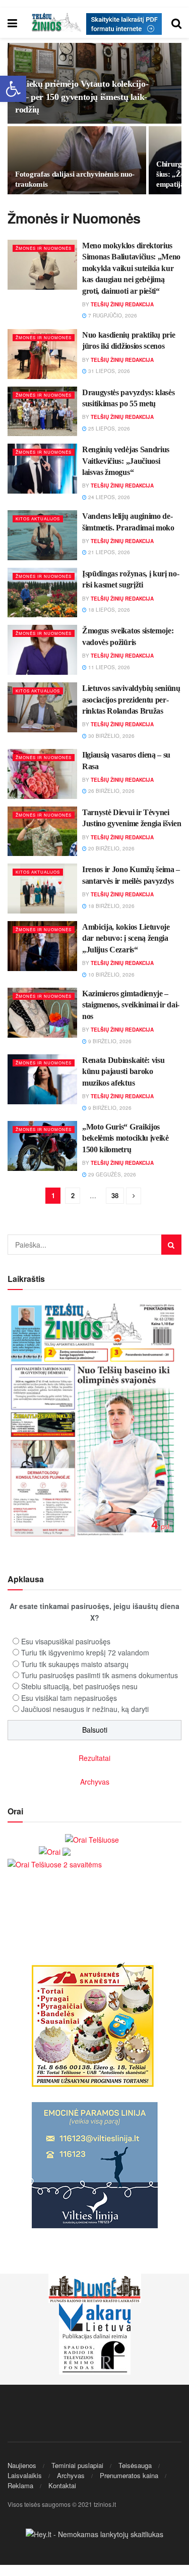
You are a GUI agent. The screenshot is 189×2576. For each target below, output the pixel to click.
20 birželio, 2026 (111, 848)
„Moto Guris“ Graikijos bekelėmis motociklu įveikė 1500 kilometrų (125, 1138)
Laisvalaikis (25, 2475)
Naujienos (22, 2465)
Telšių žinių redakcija (122, 304)
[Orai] (55, 1851)
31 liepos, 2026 (108, 371)
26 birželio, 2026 (111, 791)
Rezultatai (94, 1758)
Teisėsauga (135, 2465)
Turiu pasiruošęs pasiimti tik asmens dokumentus (100, 1675)
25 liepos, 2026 (108, 428)
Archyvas (95, 1782)
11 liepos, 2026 (108, 667)
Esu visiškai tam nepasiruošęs (69, 1698)
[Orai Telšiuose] (92, 1838)
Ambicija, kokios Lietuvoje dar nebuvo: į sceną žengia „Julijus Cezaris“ (126, 938)
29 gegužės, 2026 (111, 1174)
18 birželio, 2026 (111, 906)
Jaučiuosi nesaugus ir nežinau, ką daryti (85, 1709)
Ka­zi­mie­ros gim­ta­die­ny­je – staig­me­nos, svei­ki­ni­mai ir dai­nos (131, 1005)
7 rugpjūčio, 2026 (112, 315)
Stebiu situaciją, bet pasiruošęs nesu (79, 1686)
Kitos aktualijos (38, 519)
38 (115, 1195)
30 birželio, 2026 (111, 736)
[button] (13, 89)
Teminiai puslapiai (77, 2465)
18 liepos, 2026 (108, 610)
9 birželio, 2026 (109, 1041)
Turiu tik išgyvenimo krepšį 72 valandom (85, 1652)
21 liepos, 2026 (108, 552)
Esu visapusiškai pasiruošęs (66, 1641)
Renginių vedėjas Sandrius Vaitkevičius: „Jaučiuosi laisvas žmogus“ (126, 461)
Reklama (20, 2485)
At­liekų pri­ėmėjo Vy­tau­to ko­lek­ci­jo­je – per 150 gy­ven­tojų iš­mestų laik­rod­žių (82, 96)
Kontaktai (62, 2485)
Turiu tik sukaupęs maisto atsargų (75, 1664)
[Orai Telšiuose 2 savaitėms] (55, 1863)
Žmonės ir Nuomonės (44, 248)
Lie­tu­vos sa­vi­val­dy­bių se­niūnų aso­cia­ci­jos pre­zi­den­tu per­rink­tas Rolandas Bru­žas (131, 699)
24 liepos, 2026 (108, 497)
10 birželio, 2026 (111, 975)
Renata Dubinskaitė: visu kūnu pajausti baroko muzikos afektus (123, 1071)
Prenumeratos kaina (129, 2475)
